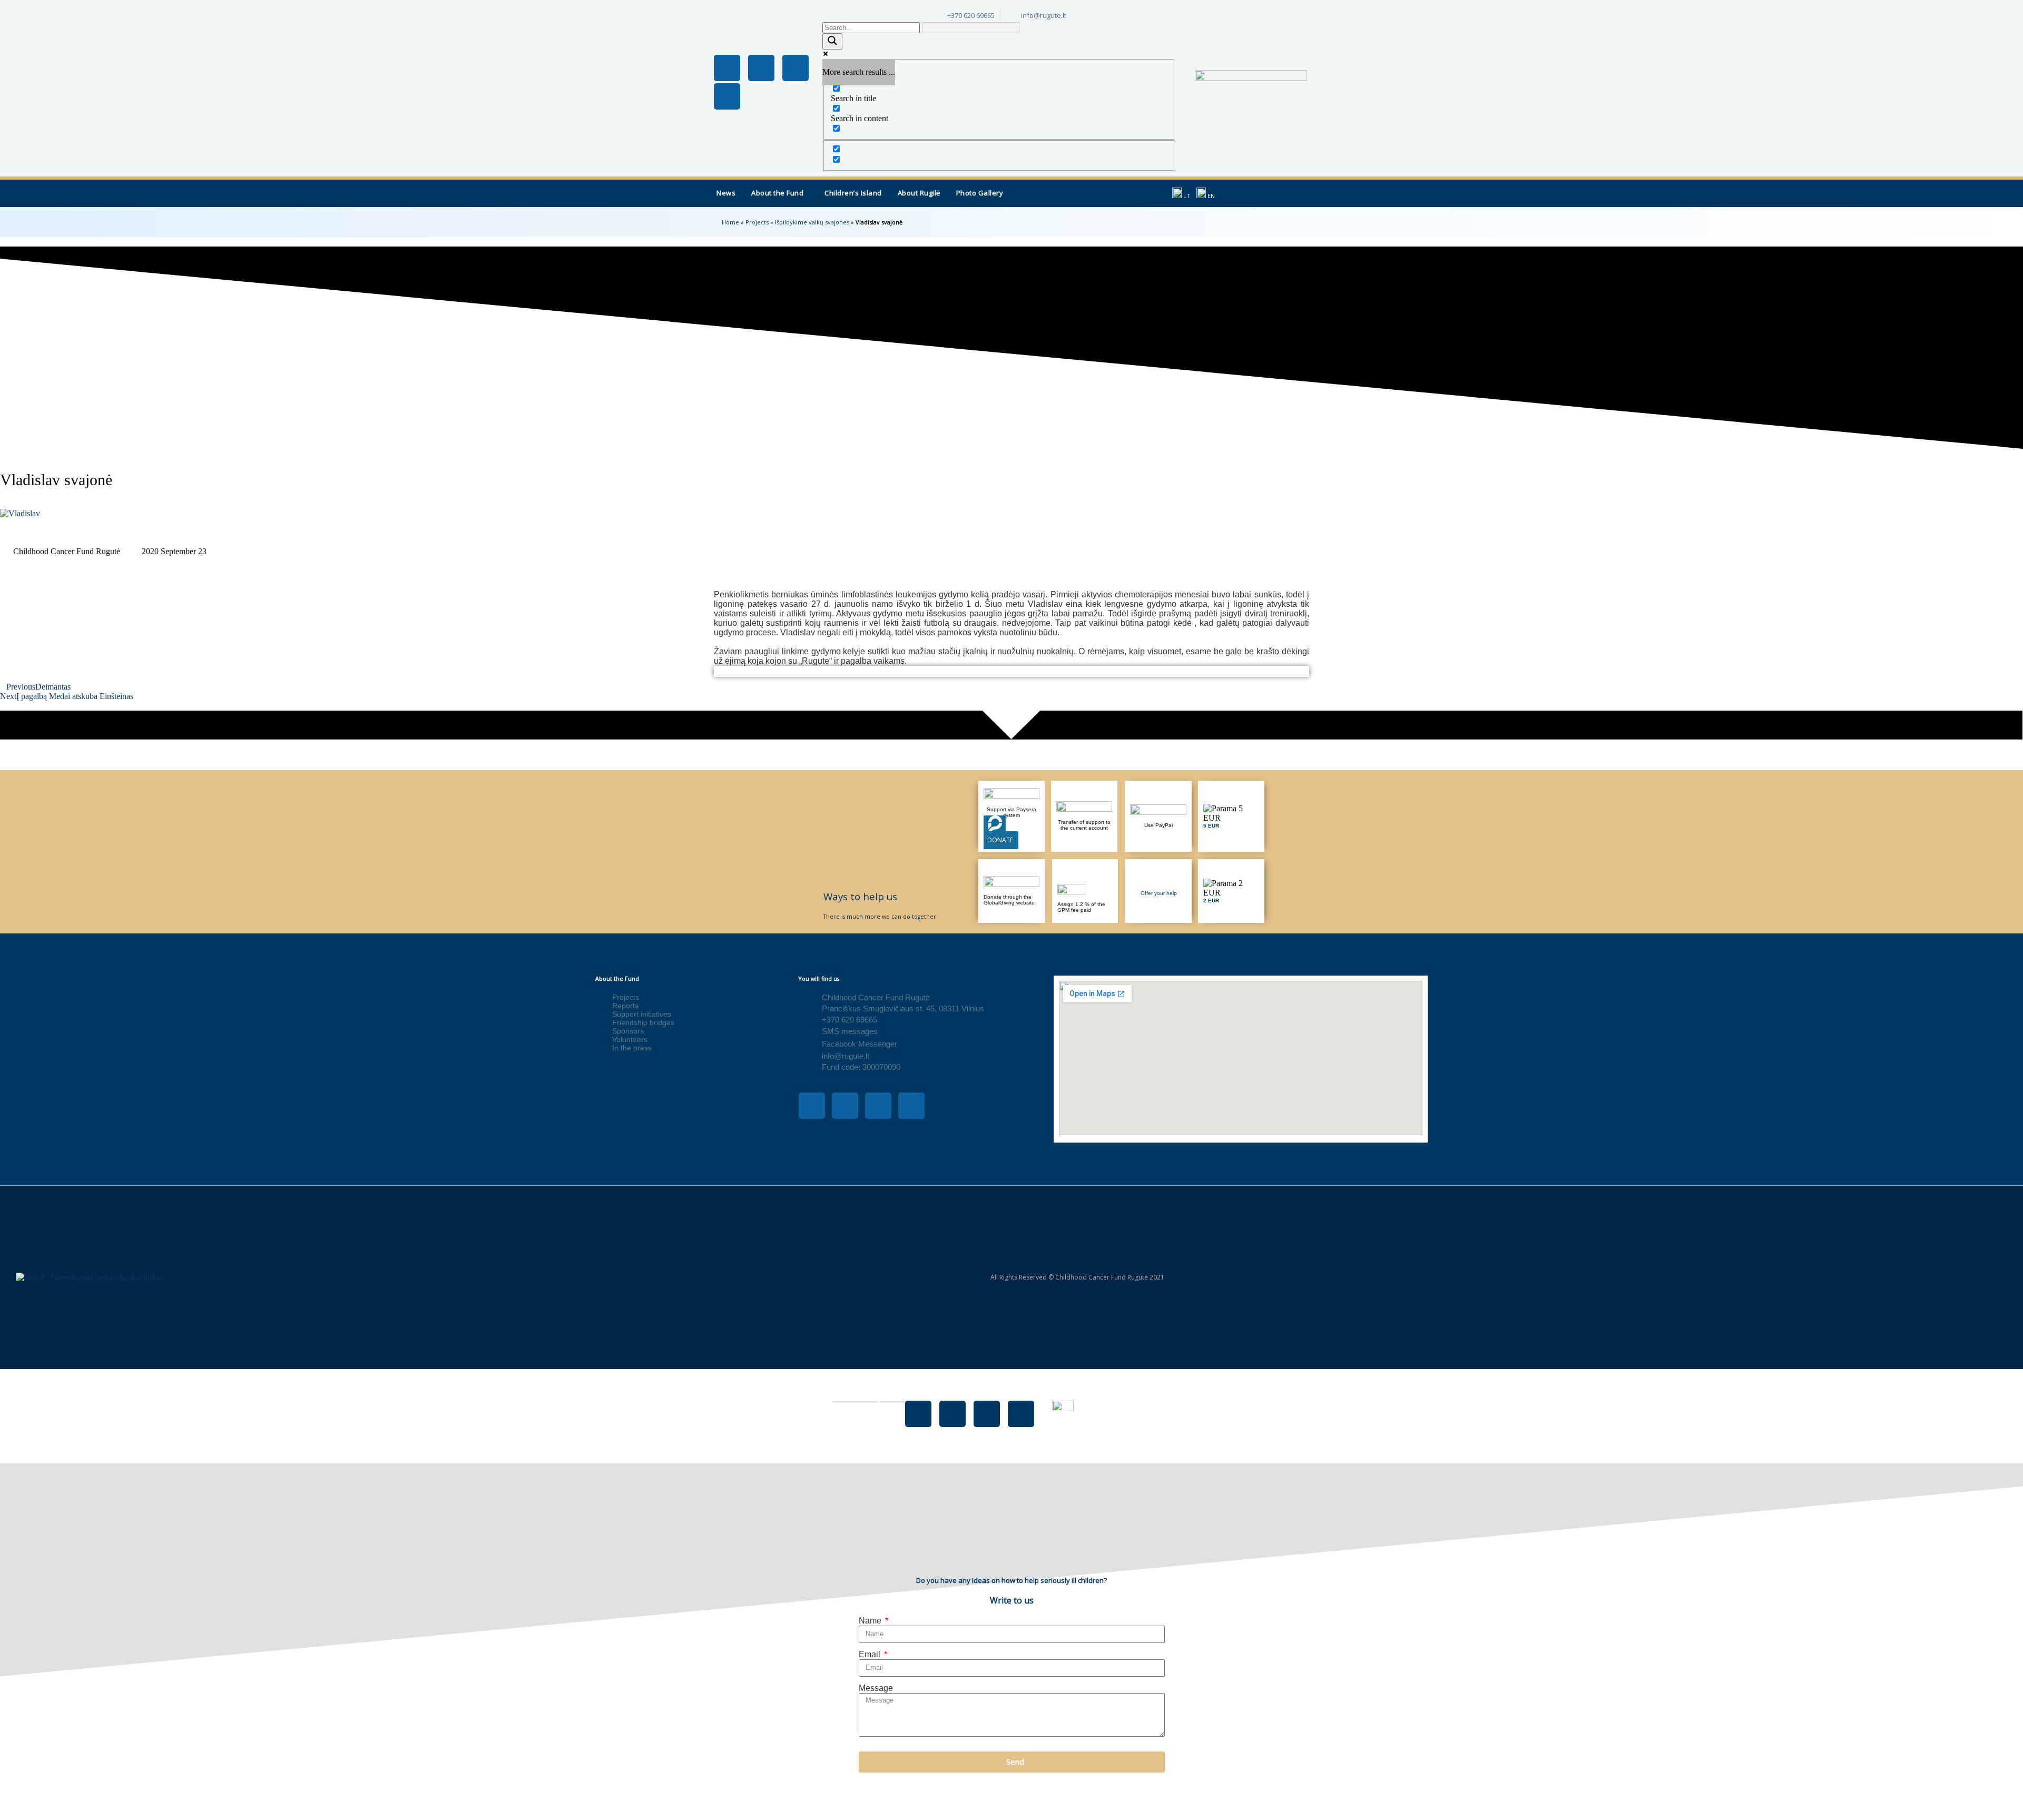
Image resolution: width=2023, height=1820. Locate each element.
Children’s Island (853, 193)
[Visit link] (1231, 816)
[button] (780, 193)
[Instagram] (761, 68)
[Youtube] (796, 68)
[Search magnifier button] (832, 41)
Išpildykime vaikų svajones (812, 222)
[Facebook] (918, 1414)
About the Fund (777, 193)
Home (730, 222)
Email (871, 1654)
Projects (757, 222)
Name (871, 1621)
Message (876, 1688)
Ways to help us (860, 896)
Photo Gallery (980, 193)
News (726, 193)
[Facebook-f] (727, 68)
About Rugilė (919, 193)
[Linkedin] (727, 96)
